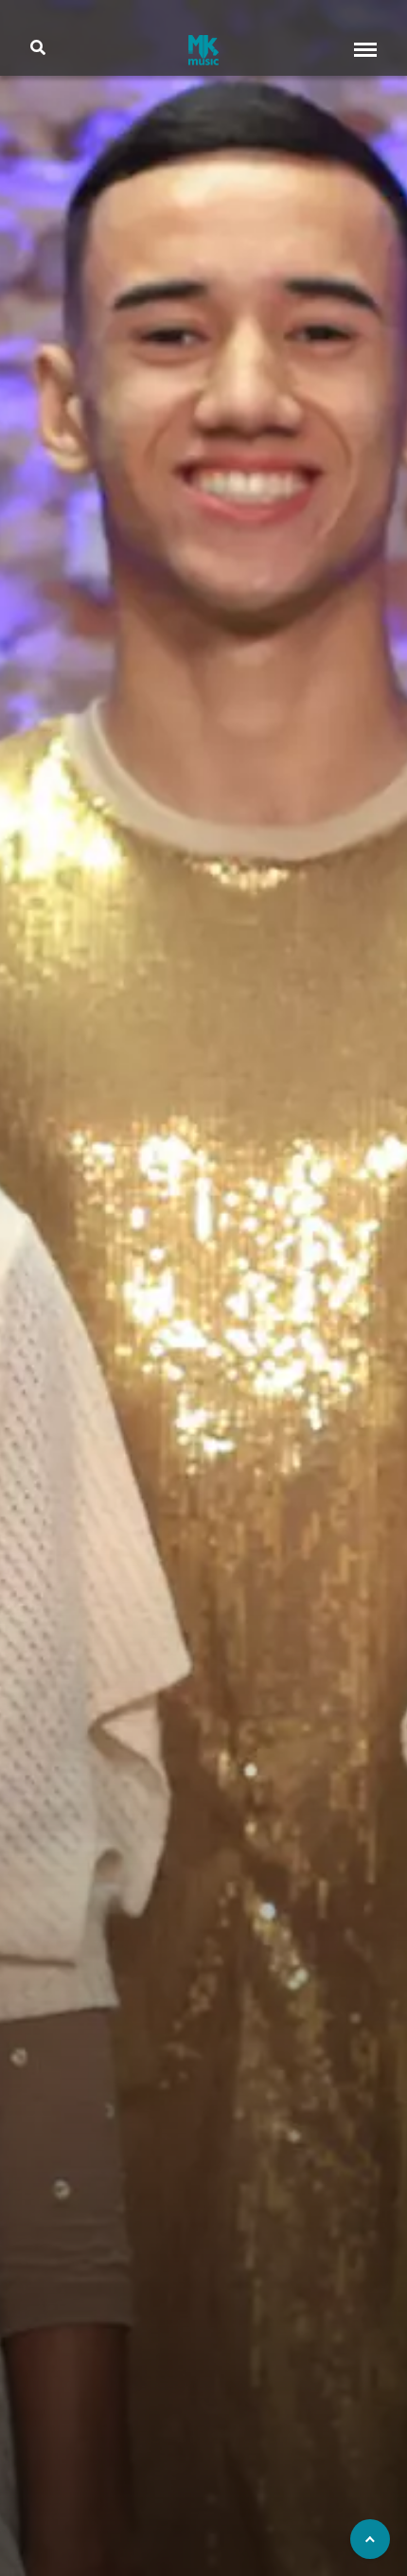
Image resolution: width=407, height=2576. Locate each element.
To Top (370, 2539)
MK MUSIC (203, 50)
